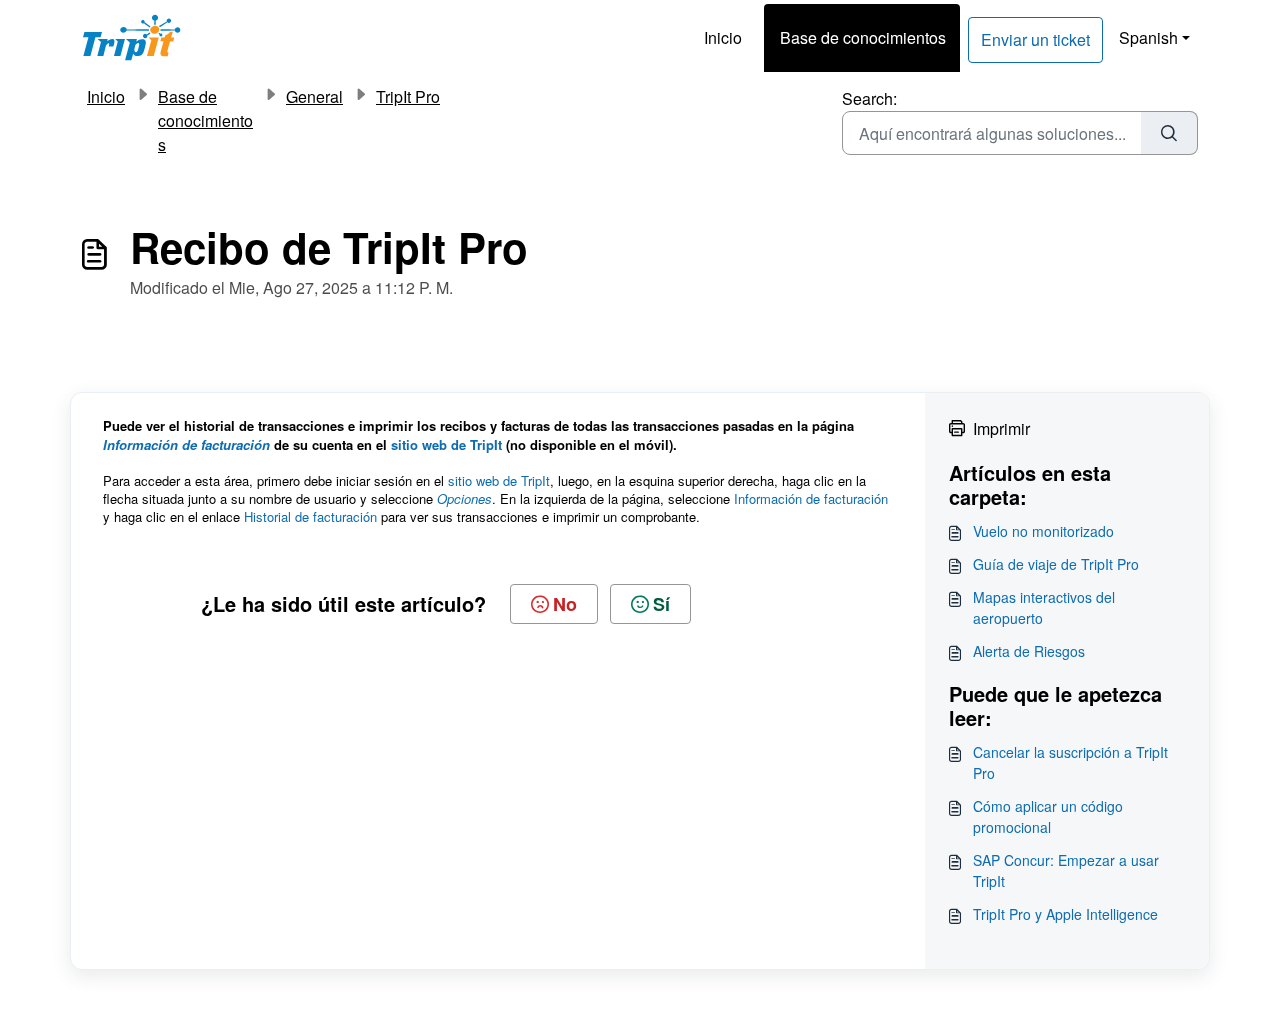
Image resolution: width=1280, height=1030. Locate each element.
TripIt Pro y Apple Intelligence (1065, 914)
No (565, 604)
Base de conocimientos (863, 37)
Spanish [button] (1148, 37)
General (314, 96)
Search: (869, 98)
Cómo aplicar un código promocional (1048, 816)
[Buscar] (1169, 133)
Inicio (723, 37)
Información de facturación (811, 498)
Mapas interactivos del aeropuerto (1044, 607)
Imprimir (1001, 428)
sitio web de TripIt (446, 444)
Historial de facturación (310, 516)
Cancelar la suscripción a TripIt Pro (1070, 762)
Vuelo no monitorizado (1043, 531)
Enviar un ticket (1035, 39)
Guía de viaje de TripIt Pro (1056, 564)
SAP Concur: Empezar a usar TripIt (1066, 870)
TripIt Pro (408, 96)
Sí (661, 604)
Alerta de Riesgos (1029, 651)
